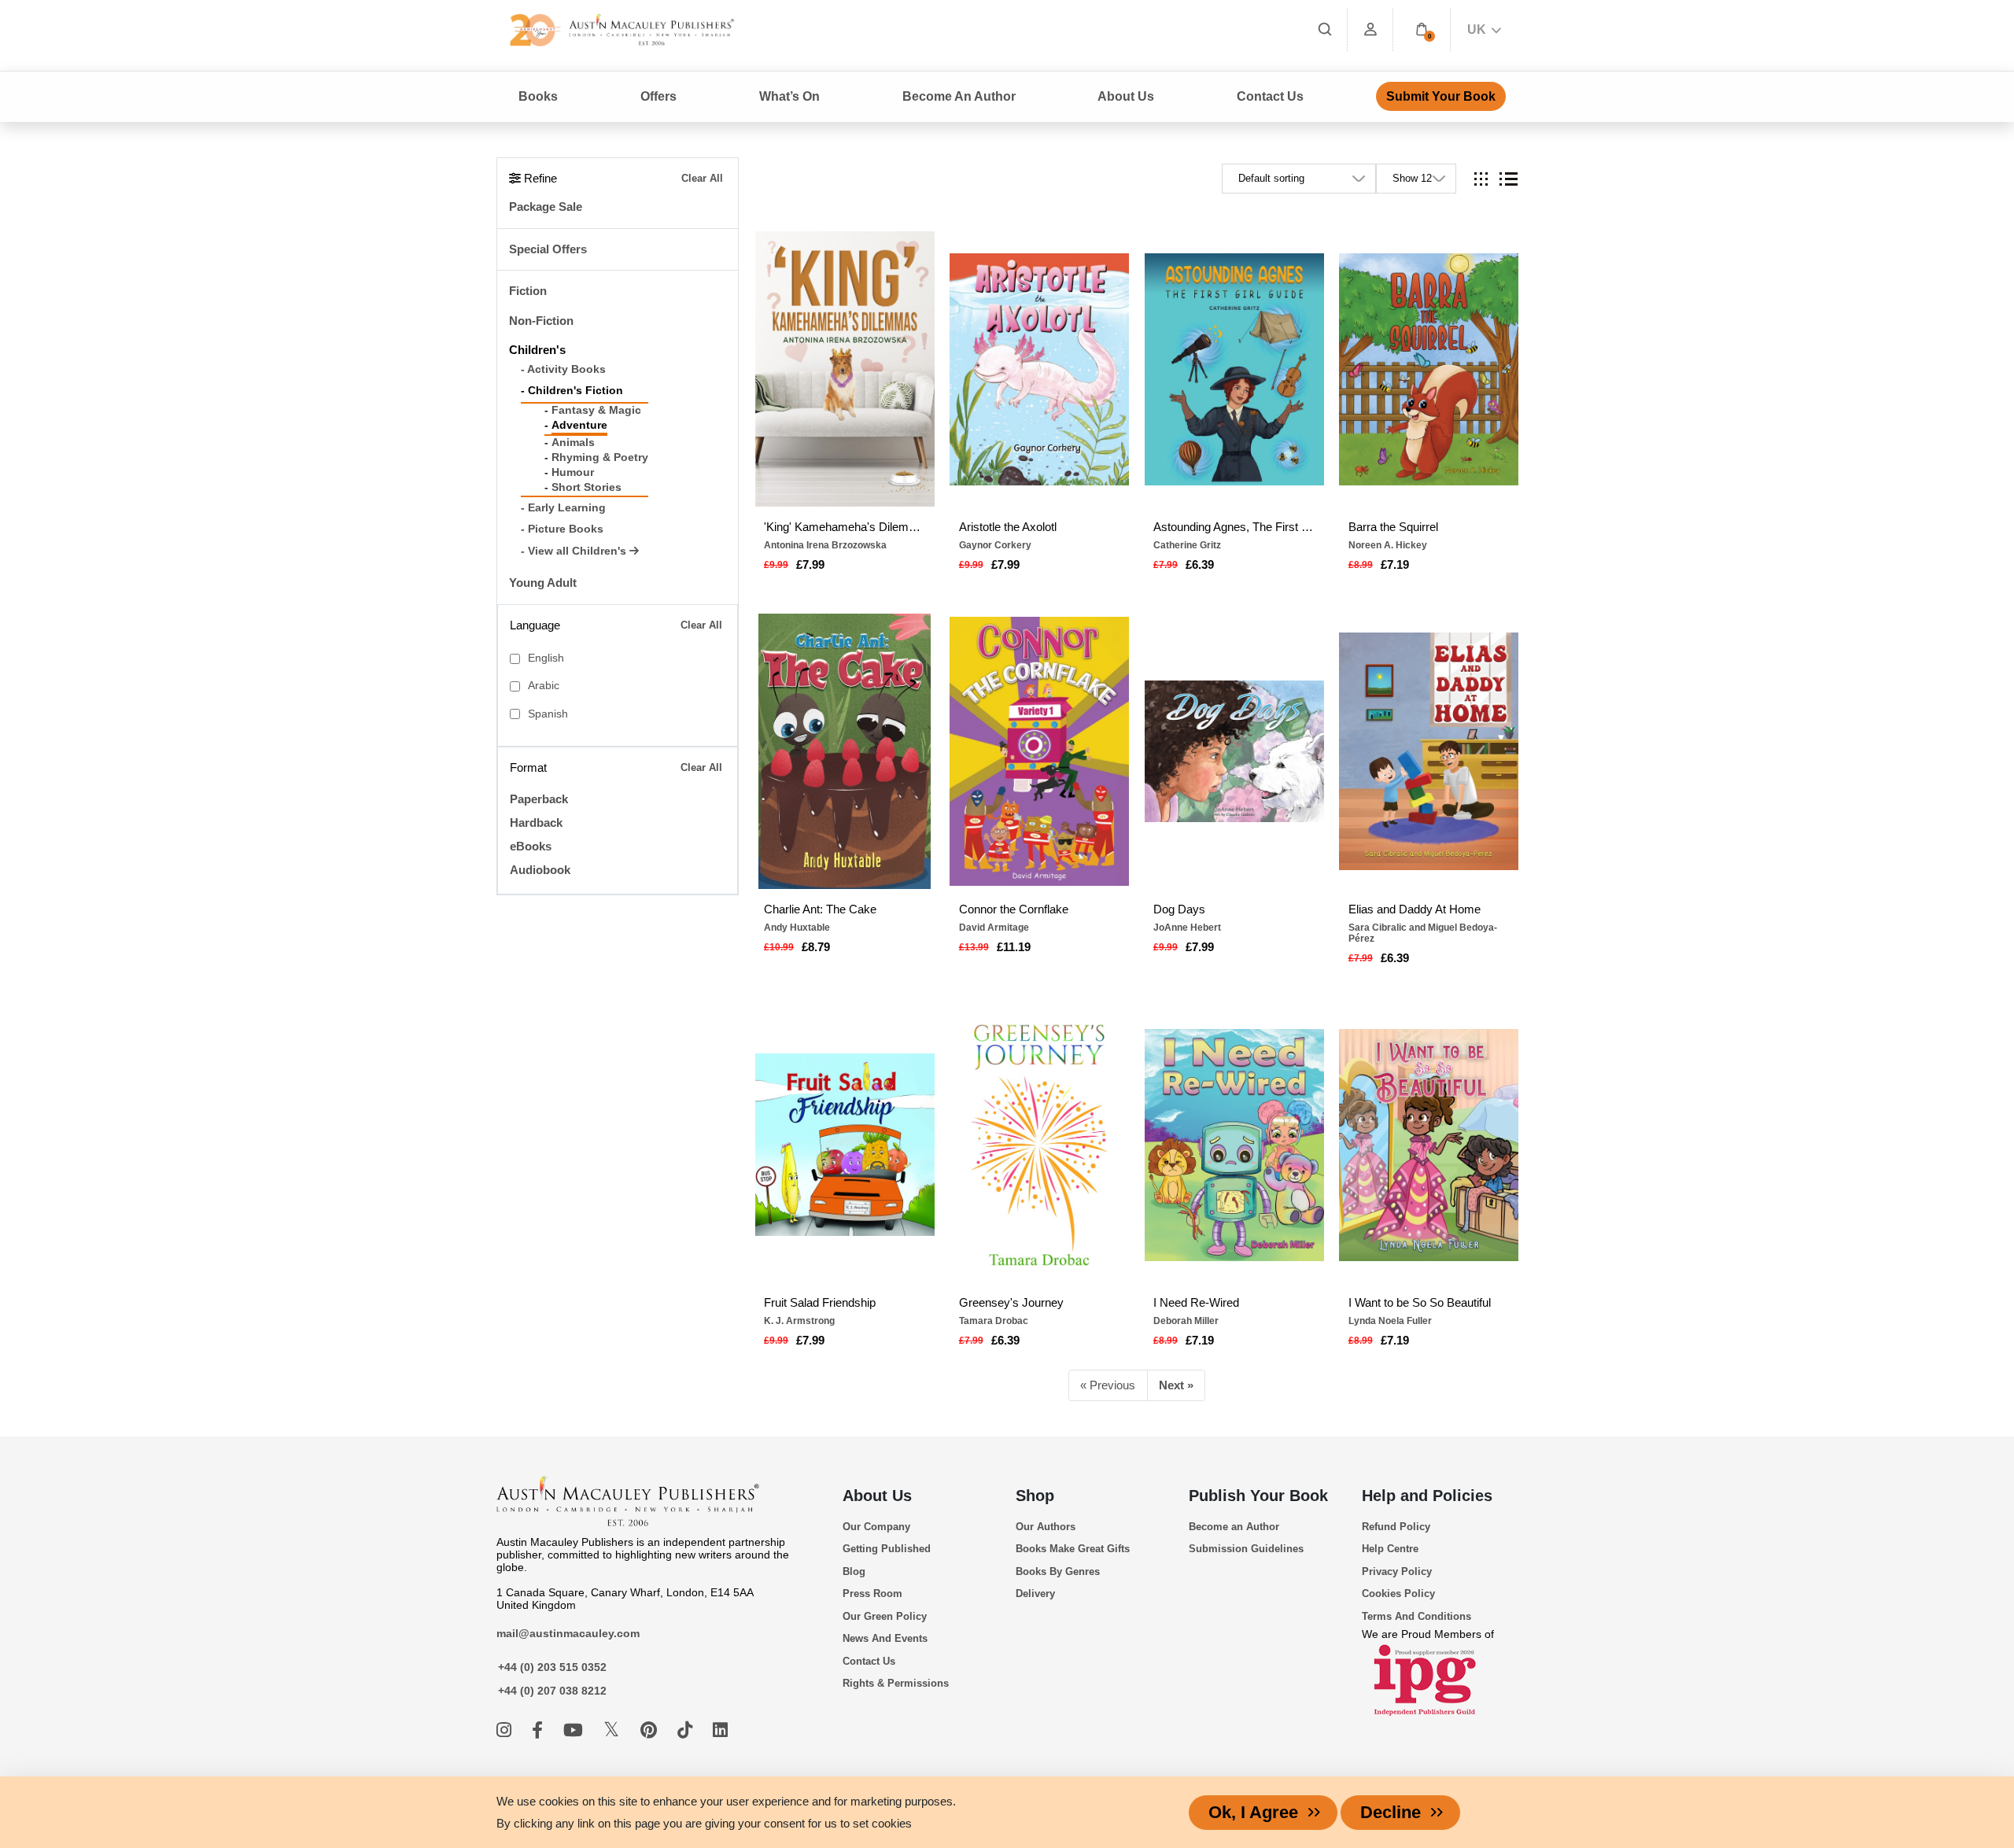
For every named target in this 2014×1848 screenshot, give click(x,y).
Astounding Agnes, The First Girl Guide (1234, 527)
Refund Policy (1396, 1527)
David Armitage (994, 928)
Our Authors (1046, 1527)
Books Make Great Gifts (1073, 1549)
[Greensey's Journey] (1039, 1145)
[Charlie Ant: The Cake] (845, 751)
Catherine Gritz (1187, 545)
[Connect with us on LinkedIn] (720, 1730)
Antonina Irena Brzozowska (825, 545)
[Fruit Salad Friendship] (845, 1145)
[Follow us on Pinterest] (651, 1730)
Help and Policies (1427, 1496)
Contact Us (1270, 96)
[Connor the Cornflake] (1039, 751)
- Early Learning (563, 508)
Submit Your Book (1441, 96)
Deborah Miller (1186, 1321)
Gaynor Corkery (995, 545)
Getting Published (887, 1549)
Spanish (548, 714)
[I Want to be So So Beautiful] (1429, 1145)
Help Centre (1390, 1549)
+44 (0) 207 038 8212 (552, 1691)
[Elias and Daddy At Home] (1429, 751)
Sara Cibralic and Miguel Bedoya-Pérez (1423, 933)
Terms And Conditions (1416, 1616)
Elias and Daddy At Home (1415, 909)
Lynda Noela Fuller (1390, 1321)
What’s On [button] (789, 96)
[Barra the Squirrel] (1429, 369)
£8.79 (816, 947)
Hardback (536, 823)
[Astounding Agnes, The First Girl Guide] (1234, 369)
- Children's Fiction (572, 391)
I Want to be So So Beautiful (1420, 1302)
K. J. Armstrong (799, 1321)
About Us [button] (1126, 96)
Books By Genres (1058, 1571)
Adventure (579, 425)
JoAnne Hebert (1187, 928)
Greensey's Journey (1011, 1302)
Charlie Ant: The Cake (820, 909)
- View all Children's (575, 551)
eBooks (531, 846)
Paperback (539, 799)
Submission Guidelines (1246, 1549)
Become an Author (1234, 1527)
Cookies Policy (1398, 1593)
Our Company (876, 1527)
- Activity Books (563, 369)
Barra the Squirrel (1393, 527)
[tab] (1481, 179)
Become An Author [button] (959, 96)
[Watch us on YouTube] (575, 1730)
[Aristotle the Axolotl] (1039, 369)
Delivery (1035, 1593)
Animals (573, 443)
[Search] (1325, 30)
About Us (877, 1496)
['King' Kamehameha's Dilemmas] (845, 369)
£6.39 (1200, 564)
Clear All (702, 178)
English (546, 658)
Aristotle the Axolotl (1008, 527)
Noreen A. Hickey (1388, 545)
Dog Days (1179, 909)
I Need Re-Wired (1196, 1302)
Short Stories (586, 487)
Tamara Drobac (994, 1321)
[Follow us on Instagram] (506, 1730)
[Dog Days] (1234, 751)
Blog (854, 1571)
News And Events (885, 1638)
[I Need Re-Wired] (1234, 1145)
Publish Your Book (1258, 1496)
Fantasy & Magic (596, 410)
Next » (1176, 1385)
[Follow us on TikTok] (687, 1730)
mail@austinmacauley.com (568, 1633)
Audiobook (540, 870)
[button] (1422, 30)
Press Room (872, 1593)
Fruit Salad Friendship (820, 1302)
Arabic (544, 686)
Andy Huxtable (797, 928)
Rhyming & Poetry (600, 457)
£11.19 (1014, 947)
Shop (1035, 1496)
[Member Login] (1370, 30)
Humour (573, 472)
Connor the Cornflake (1014, 909)
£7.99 (810, 564)
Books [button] (538, 96)
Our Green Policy (885, 1616)
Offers (658, 96)
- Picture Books (562, 529)
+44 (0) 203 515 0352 (552, 1667)
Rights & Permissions (896, 1683)
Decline (1391, 1812)
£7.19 (1395, 564)
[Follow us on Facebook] (540, 1730)
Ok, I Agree (1253, 1812)
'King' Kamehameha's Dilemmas (845, 527)
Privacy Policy (1397, 1571)
